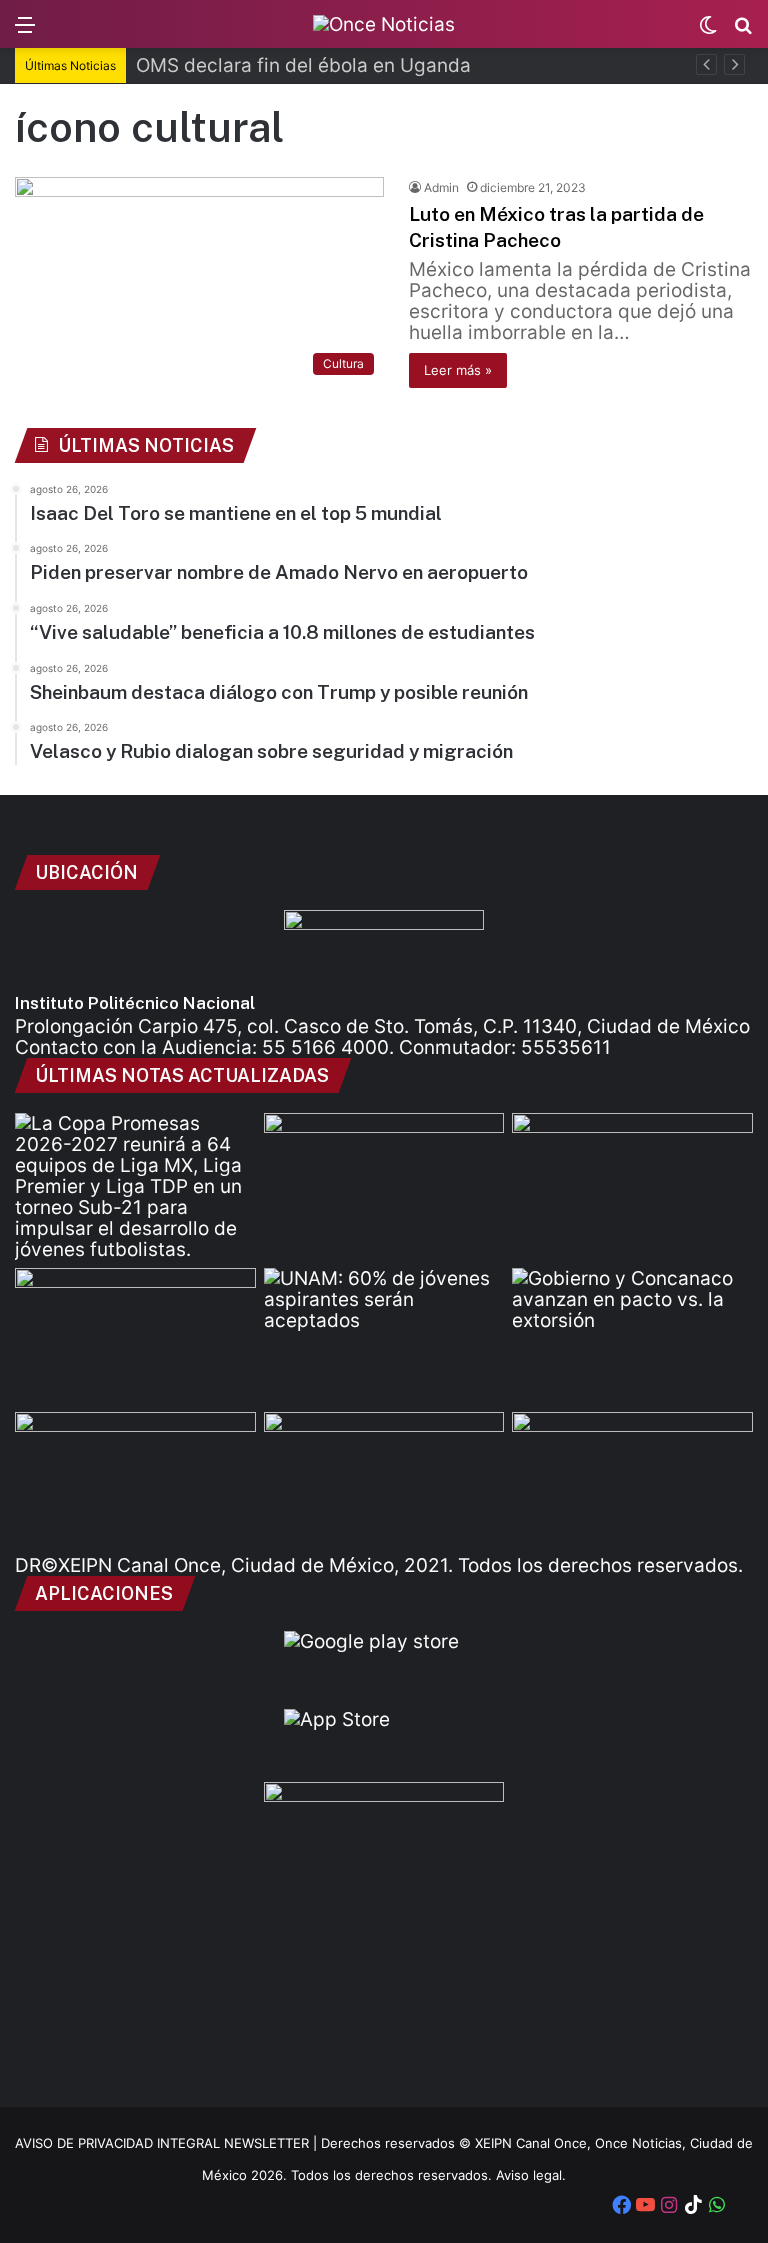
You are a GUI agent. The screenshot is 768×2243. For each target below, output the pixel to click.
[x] (741, 2207)
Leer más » (458, 370)
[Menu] (25, 31)
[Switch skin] (708, 31)
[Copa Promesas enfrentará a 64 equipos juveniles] (135, 1186)
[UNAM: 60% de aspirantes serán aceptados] (384, 1336)
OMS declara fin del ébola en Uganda (303, 65)
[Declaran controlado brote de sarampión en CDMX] (135, 1336)
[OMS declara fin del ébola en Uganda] (384, 1181)
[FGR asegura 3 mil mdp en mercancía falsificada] (135, 1480)
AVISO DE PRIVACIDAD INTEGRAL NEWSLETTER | (168, 2143)
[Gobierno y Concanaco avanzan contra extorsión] (632, 1336)
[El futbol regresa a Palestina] (632, 1480)
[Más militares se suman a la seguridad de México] (632, 1181)
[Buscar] (743, 31)
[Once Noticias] (384, 24)
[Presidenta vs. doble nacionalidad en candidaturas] (384, 1480)
